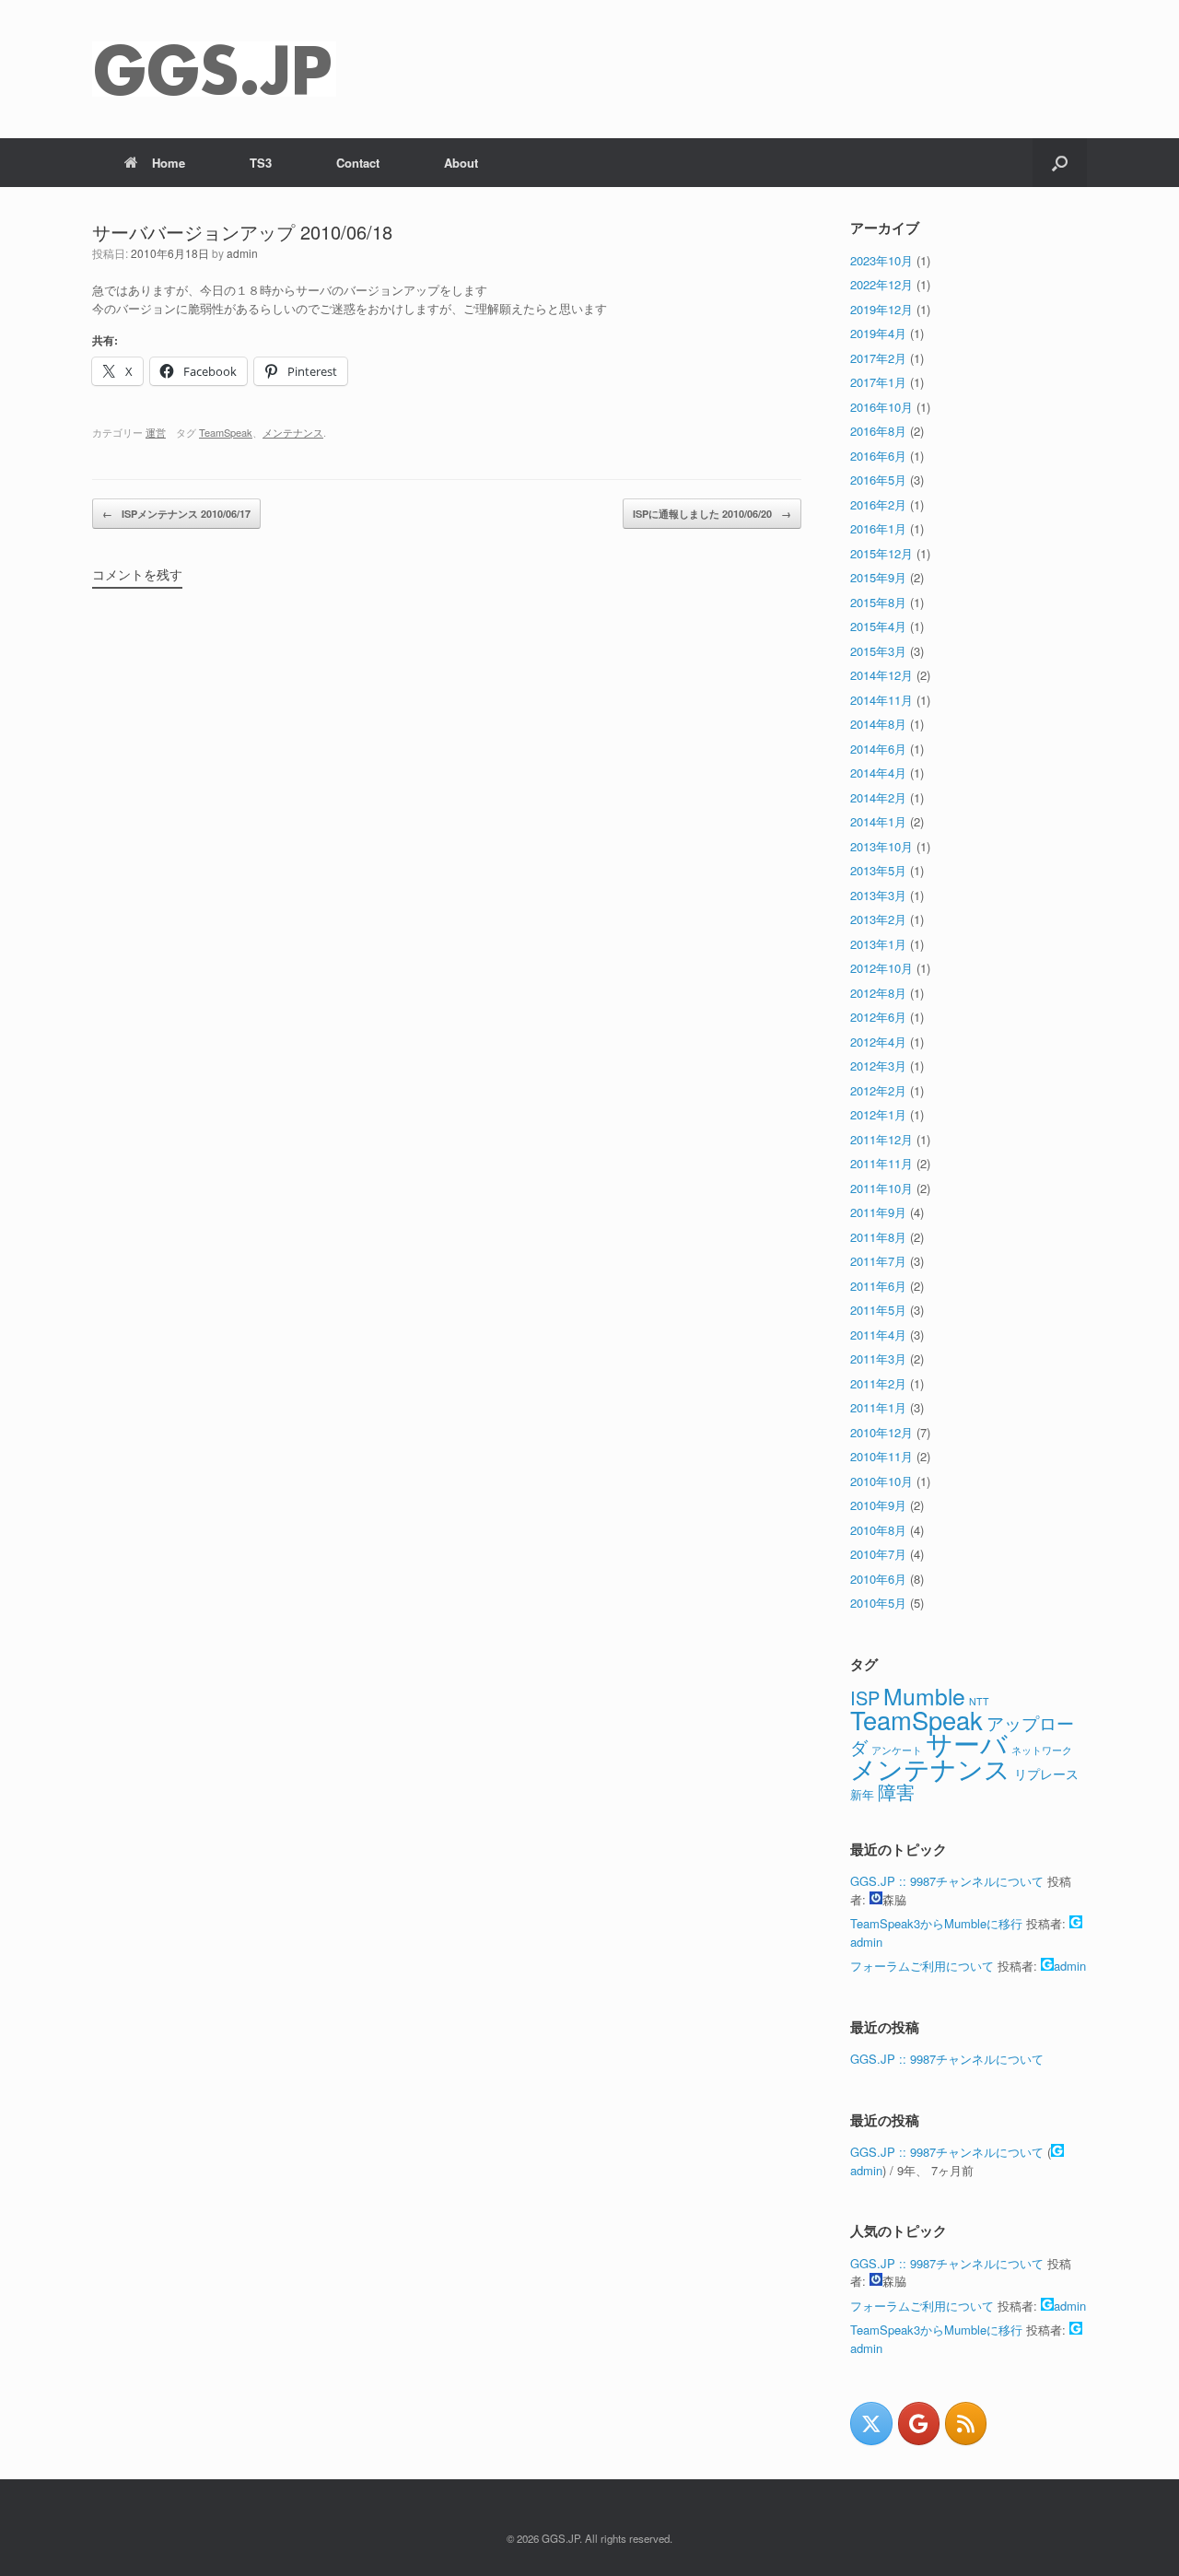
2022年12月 (881, 284)
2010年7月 (878, 1554)
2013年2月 (878, 919)
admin (242, 253)
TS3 (261, 163)
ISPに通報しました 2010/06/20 (712, 514)
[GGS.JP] (214, 69)
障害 (896, 1791)
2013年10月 (881, 846)
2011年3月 (878, 1358)
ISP (865, 1698)
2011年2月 (878, 1383)
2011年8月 (878, 1237)
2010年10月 (881, 1481)
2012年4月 (878, 1042)
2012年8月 (878, 993)
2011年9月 (878, 1212)
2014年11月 (881, 700)
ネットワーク (1042, 1750)
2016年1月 (878, 528)
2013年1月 (878, 944)
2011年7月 (878, 1261)
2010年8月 (878, 1530)
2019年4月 (878, 333)
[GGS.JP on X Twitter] (871, 2424)
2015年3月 (878, 651)
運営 (156, 432)
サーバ (967, 1742)
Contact (358, 163)
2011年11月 (881, 1163)
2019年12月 (881, 309)
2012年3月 (878, 1066)
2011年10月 (881, 1188)
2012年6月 (878, 1017)
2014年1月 (878, 821)
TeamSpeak (226, 432)
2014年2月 (878, 797)
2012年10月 (881, 968)
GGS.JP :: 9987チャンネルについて (947, 1881)
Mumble (924, 1696)
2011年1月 (878, 1407)
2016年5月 (878, 480)
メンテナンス (293, 432)
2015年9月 (878, 577)
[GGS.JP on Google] (919, 2424)
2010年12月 (881, 1432)
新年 (862, 1794)
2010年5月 (878, 1603)
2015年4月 (878, 626)
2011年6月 (878, 1286)
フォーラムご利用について (922, 1966)
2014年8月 (878, 724)
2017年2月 (878, 358)
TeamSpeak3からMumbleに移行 (936, 1923)
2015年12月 (881, 553)
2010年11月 (881, 1456)
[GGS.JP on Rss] (966, 2424)
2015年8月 (878, 602)
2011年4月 (878, 1335)
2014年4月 (878, 773)
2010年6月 (878, 1579)
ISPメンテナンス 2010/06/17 (176, 514)
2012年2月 (878, 1090)
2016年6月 (878, 456)
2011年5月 (878, 1310)
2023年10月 (881, 260)
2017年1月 (878, 382)
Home (169, 163)
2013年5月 (878, 870)
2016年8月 (878, 431)
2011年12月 (881, 1139)
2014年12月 (881, 675)
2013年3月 (878, 895)
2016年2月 (878, 504)
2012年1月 (878, 1114)
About (461, 163)
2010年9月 (878, 1505)
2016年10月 (881, 407)
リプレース (1046, 1774)
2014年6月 (878, 749)
